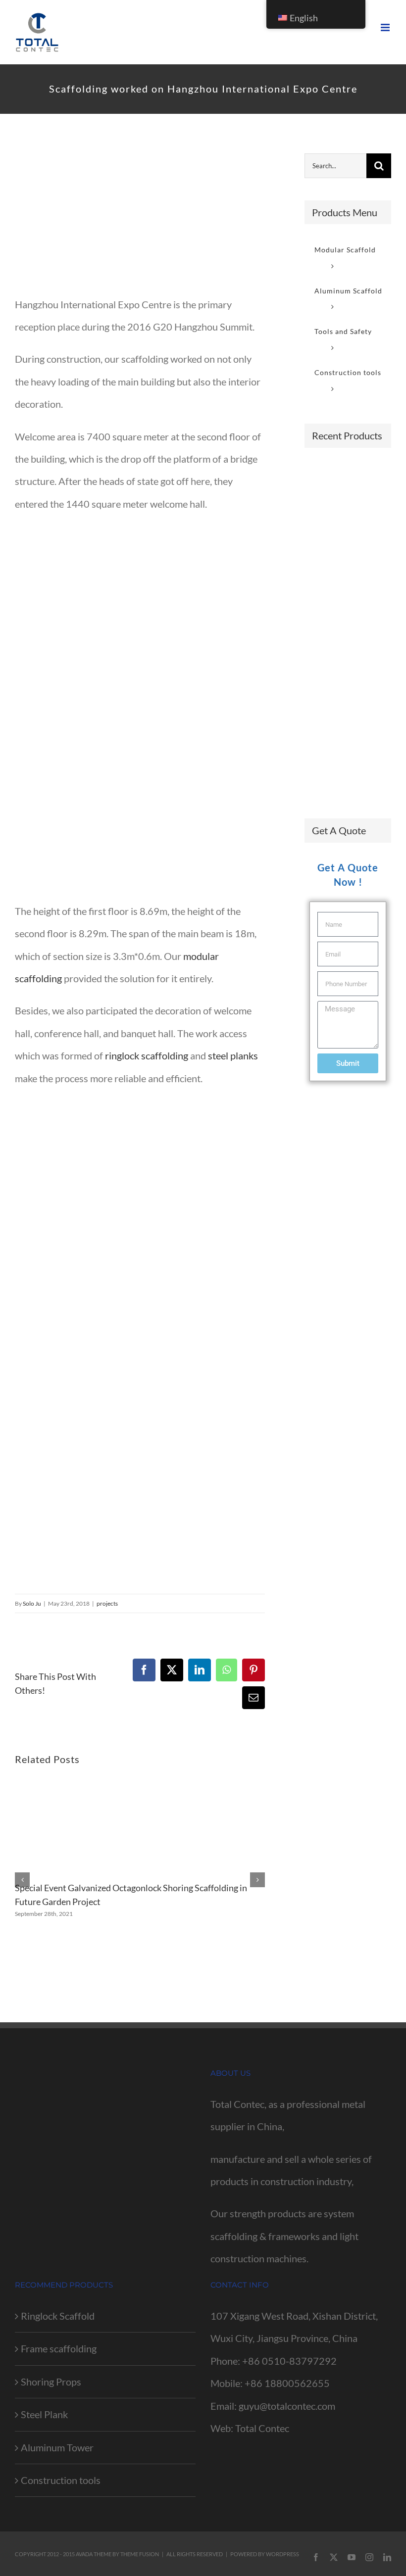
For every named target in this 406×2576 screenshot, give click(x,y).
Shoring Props (51, 2382)
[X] (172, 1670)
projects (107, 1603)
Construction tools (61, 2480)
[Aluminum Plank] (322, 743)
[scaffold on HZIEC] (140, 216)
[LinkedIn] (200, 1670)
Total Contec (262, 2428)
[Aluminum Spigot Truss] (358, 774)
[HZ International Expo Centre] (140, 530)
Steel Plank (44, 2414)
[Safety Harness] (322, 604)
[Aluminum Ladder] (358, 532)
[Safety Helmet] (358, 638)
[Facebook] (144, 1670)
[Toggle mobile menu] (386, 27)
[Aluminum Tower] (358, 743)
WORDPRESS (282, 2554)
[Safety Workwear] (322, 634)
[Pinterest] (254, 1670)
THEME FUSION (140, 2554)
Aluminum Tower (57, 2447)
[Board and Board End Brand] (322, 527)
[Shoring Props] (358, 475)
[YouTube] (352, 2557)
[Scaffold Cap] (322, 707)
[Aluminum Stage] (322, 778)
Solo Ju (32, 1603)
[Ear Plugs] (358, 604)
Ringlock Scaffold (58, 2316)
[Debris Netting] (358, 707)
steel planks (233, 1055)
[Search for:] (335, 164)
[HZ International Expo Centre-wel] (140, 717)
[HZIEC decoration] (140, 1104)
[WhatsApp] (227, 1670)
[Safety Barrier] (322, 501)
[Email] (254, 1698)
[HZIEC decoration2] (126, 1292)
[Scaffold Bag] (358, 671)
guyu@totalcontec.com (287, 2406)
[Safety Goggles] (322, 563)
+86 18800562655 (287, 2383)
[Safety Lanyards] (358, 568)
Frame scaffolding (59, 2348)
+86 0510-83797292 (289, 2361)
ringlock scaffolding (147, 1055)
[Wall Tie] (358, 501)
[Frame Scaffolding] (322, 475)
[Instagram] (369, 2557)
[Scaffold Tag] (322, 671)
